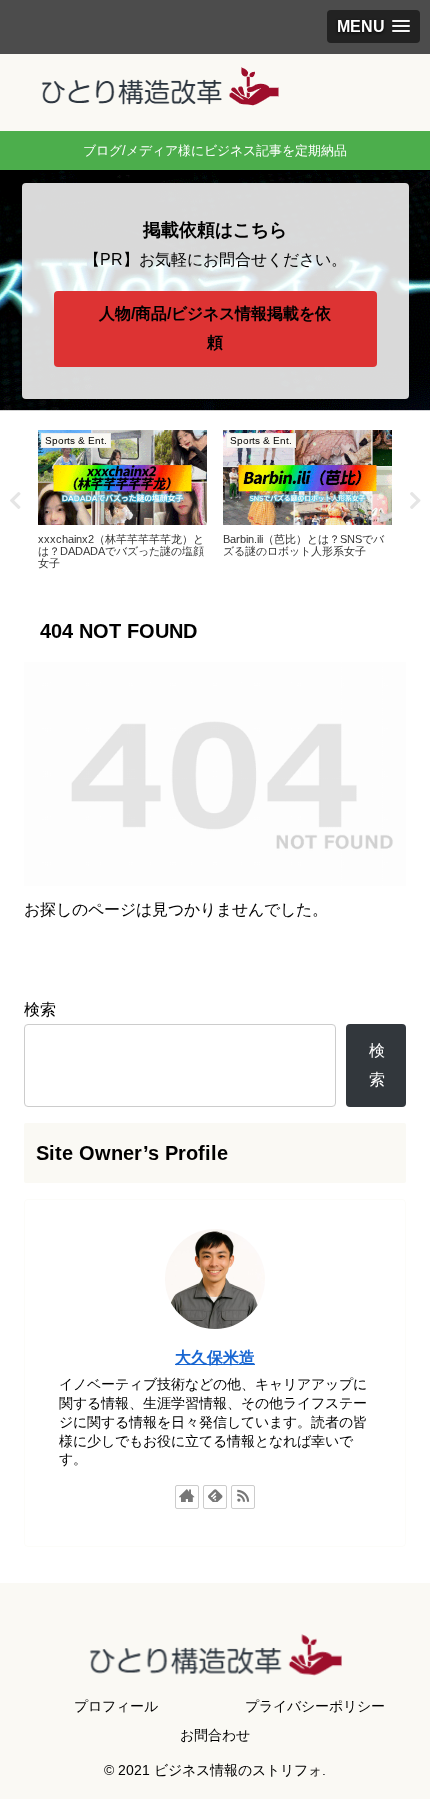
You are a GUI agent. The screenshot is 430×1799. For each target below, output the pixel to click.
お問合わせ (215, 1735)
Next (415, 501)
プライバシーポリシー (315, 1706)
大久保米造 (215, 1357)
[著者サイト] (187, 1497)
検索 (40, 1009)
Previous (15, 501)
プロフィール (116, 1706)
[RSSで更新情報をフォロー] (243, 1497)
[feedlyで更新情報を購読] (215, 1497)
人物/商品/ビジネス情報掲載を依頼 (215, 328)
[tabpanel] (122, 498)
